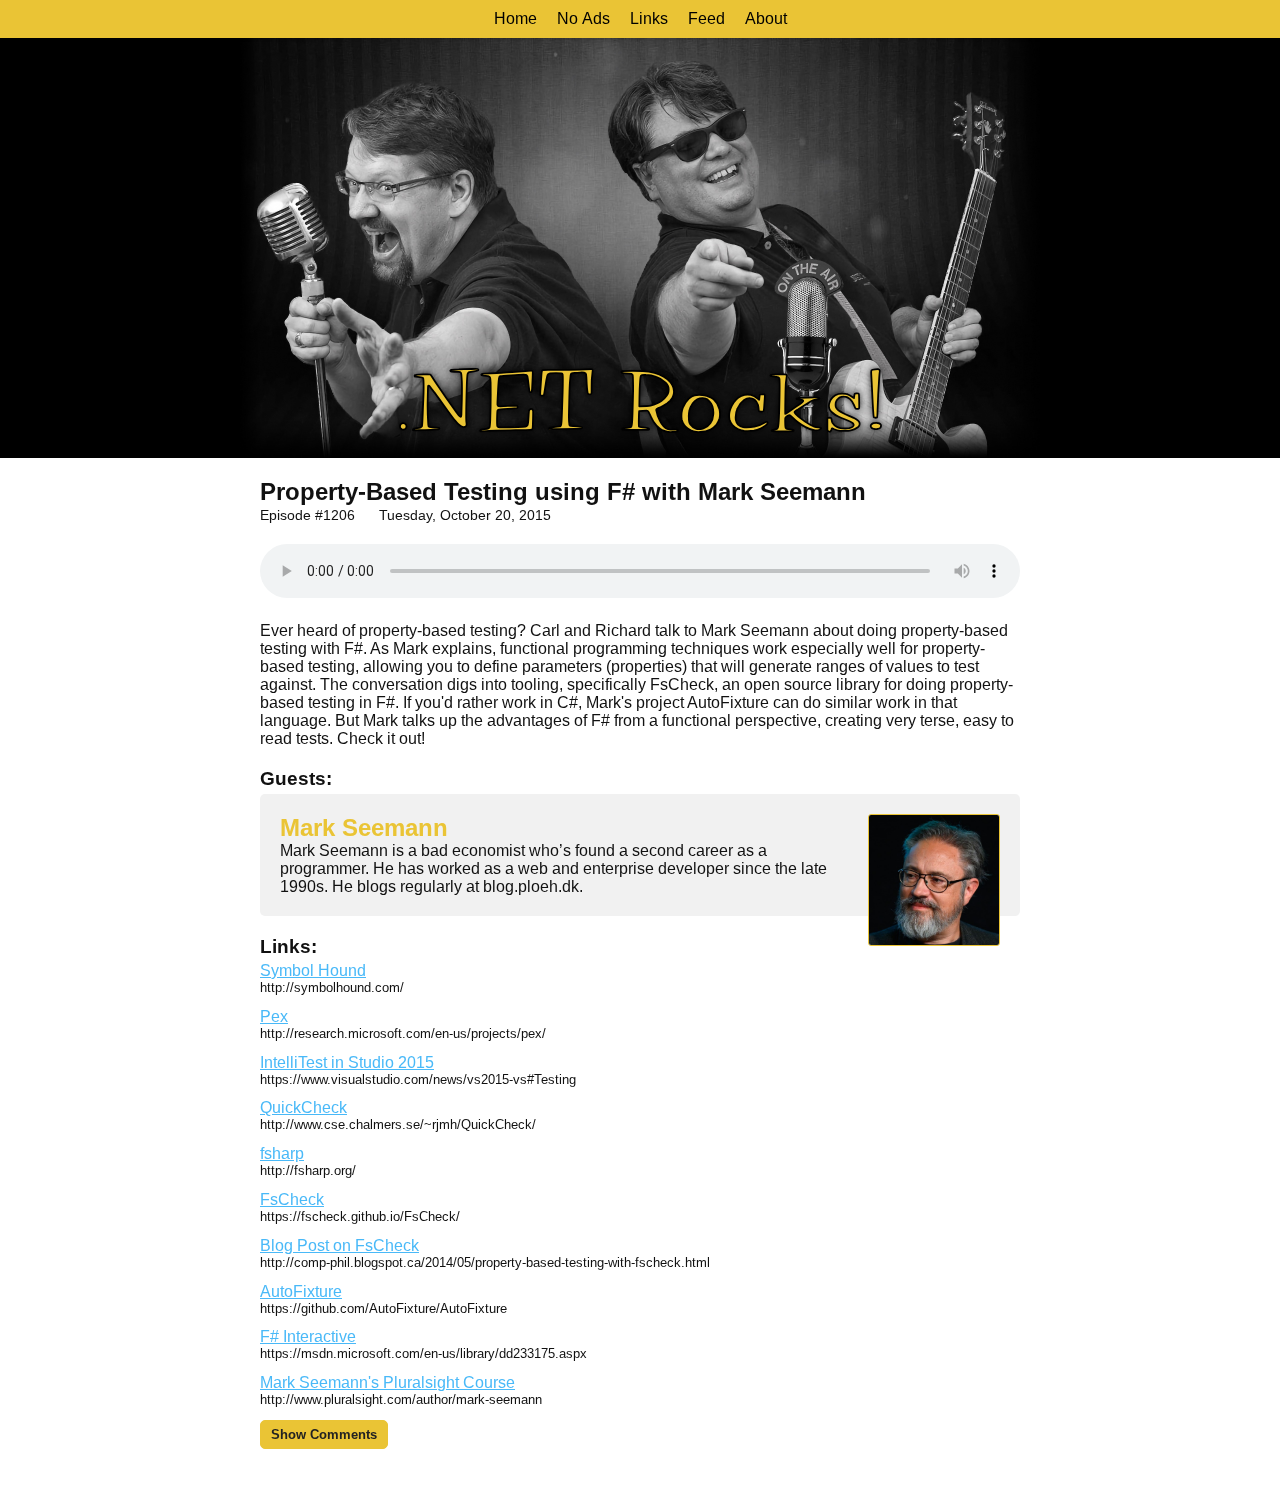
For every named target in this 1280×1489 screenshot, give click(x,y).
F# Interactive (308, 1336)
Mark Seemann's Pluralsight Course (387, 1382)
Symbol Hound (313, 970)
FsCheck (292, 1199)
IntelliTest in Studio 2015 (347, 1062)
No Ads (583, 18)
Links (649, 18)
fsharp (282, 1153)
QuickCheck (303, 1107)
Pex (274, 1016)
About (766, 18)
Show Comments (324, 1434)
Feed (706, 18)
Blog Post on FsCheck (339, 1245)
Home (515, 18)
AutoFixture (301, 1291)
